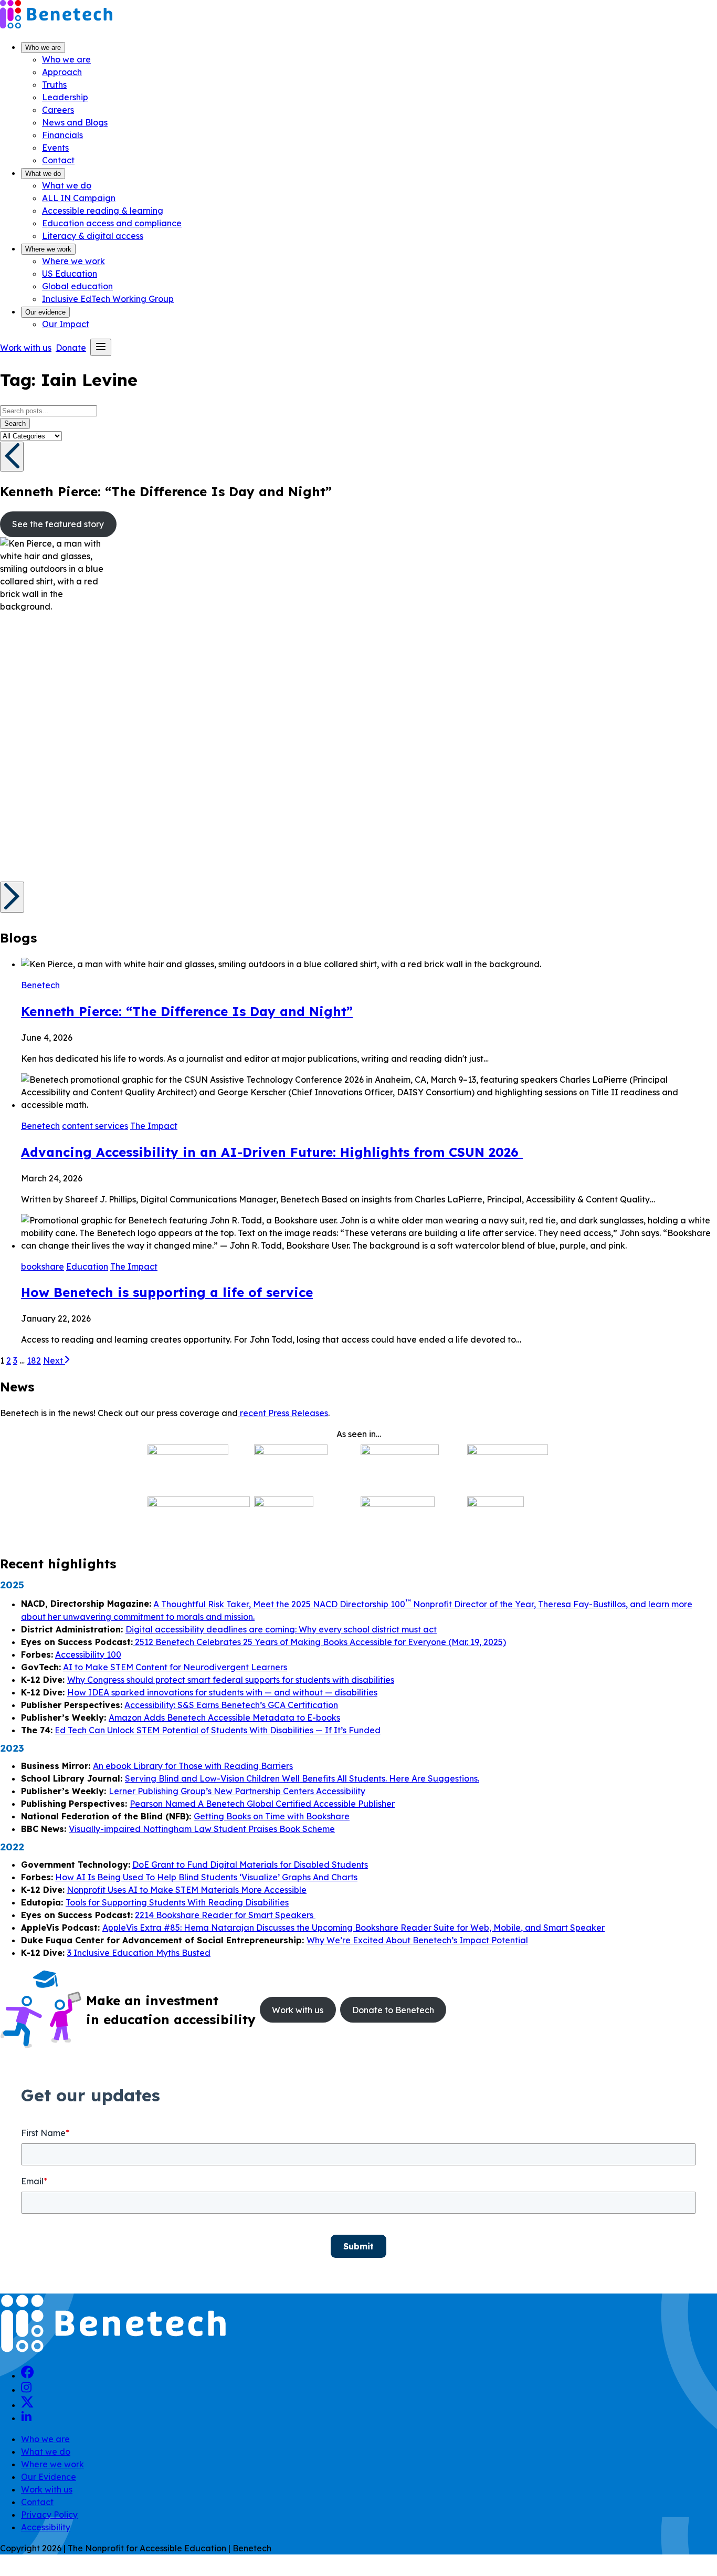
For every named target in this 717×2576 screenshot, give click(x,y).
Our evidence (45, 312)
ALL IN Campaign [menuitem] (79, 198)
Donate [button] (71, 348)
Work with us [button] (26, 348)
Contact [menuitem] (58, 160)
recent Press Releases (283, 1413)
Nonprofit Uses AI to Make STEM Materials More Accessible (187, 1890)
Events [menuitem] (55, 148)
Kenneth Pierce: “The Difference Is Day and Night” (187, 1011)
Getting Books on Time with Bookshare (272, 1816)
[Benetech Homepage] (113, 2351)
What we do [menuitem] (67, 185)
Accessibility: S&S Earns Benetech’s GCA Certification (231, 1705)
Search (15, 423)
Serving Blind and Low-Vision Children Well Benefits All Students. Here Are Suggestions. (302, 1778)
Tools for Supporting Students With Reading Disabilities (177, 1902)
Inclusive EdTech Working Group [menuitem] (108, 299)
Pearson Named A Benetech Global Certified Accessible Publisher (262, 1804)
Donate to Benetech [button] (393, 2010)
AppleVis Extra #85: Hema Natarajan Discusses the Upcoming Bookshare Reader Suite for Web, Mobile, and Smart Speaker (354, 1928)
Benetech (40, 985)
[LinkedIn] (26, 2418)
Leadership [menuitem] (65, 97)
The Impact (154, 1126)
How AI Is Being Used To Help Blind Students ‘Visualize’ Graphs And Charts (206, 1877)
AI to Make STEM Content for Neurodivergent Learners (175, 1667)
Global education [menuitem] (77, 286)
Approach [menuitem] (62, 72)
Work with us (47, 2489)
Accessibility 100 (88, 1654)
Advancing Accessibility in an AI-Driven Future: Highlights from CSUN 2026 (272, 1152)
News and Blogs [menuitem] (75, 122)
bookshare (43, 1266)
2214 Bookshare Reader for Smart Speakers (225, 1915)
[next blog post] (12, 897)
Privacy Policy (49, 2515)
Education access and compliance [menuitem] (112, 223)
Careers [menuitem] (58, 110)
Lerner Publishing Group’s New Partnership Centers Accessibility (237, 1791)
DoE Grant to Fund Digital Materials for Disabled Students (250, 1865)
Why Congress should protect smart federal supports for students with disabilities (231, 1680)
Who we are (43, 48)
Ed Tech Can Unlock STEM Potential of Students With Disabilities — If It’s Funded (218, 1730)
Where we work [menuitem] (73, 261)
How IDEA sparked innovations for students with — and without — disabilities (222, 1692)
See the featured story (58, 524)
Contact (37, 2502)
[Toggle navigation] (101, 347)
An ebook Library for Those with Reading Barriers (193, 1766)
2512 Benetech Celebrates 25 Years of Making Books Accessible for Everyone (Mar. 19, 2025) (319, 1642)
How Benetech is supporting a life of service (167, 1292)
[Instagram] (26, 2390)
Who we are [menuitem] (66, 59)
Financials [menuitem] (62, 135)
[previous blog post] (12, 457)
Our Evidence (49, 2477)
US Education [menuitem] (70, 274)
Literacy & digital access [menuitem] (93, 236)
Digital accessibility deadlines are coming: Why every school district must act (281, 1629)
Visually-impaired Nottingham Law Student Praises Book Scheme (202, 1829)
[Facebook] (28, 2375)
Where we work (48, 249)
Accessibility (46, 2527)
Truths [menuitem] (54, 85)
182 (34, 1360)
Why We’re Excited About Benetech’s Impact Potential (417, 1940)
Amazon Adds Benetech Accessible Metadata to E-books (224, 1718)
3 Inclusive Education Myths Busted (139, 1953)
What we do (43, 174)
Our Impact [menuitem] (66, 324)
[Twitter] (27, 2405)
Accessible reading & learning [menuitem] (103, 211)
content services (95, 1126)
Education (87, 1266)
